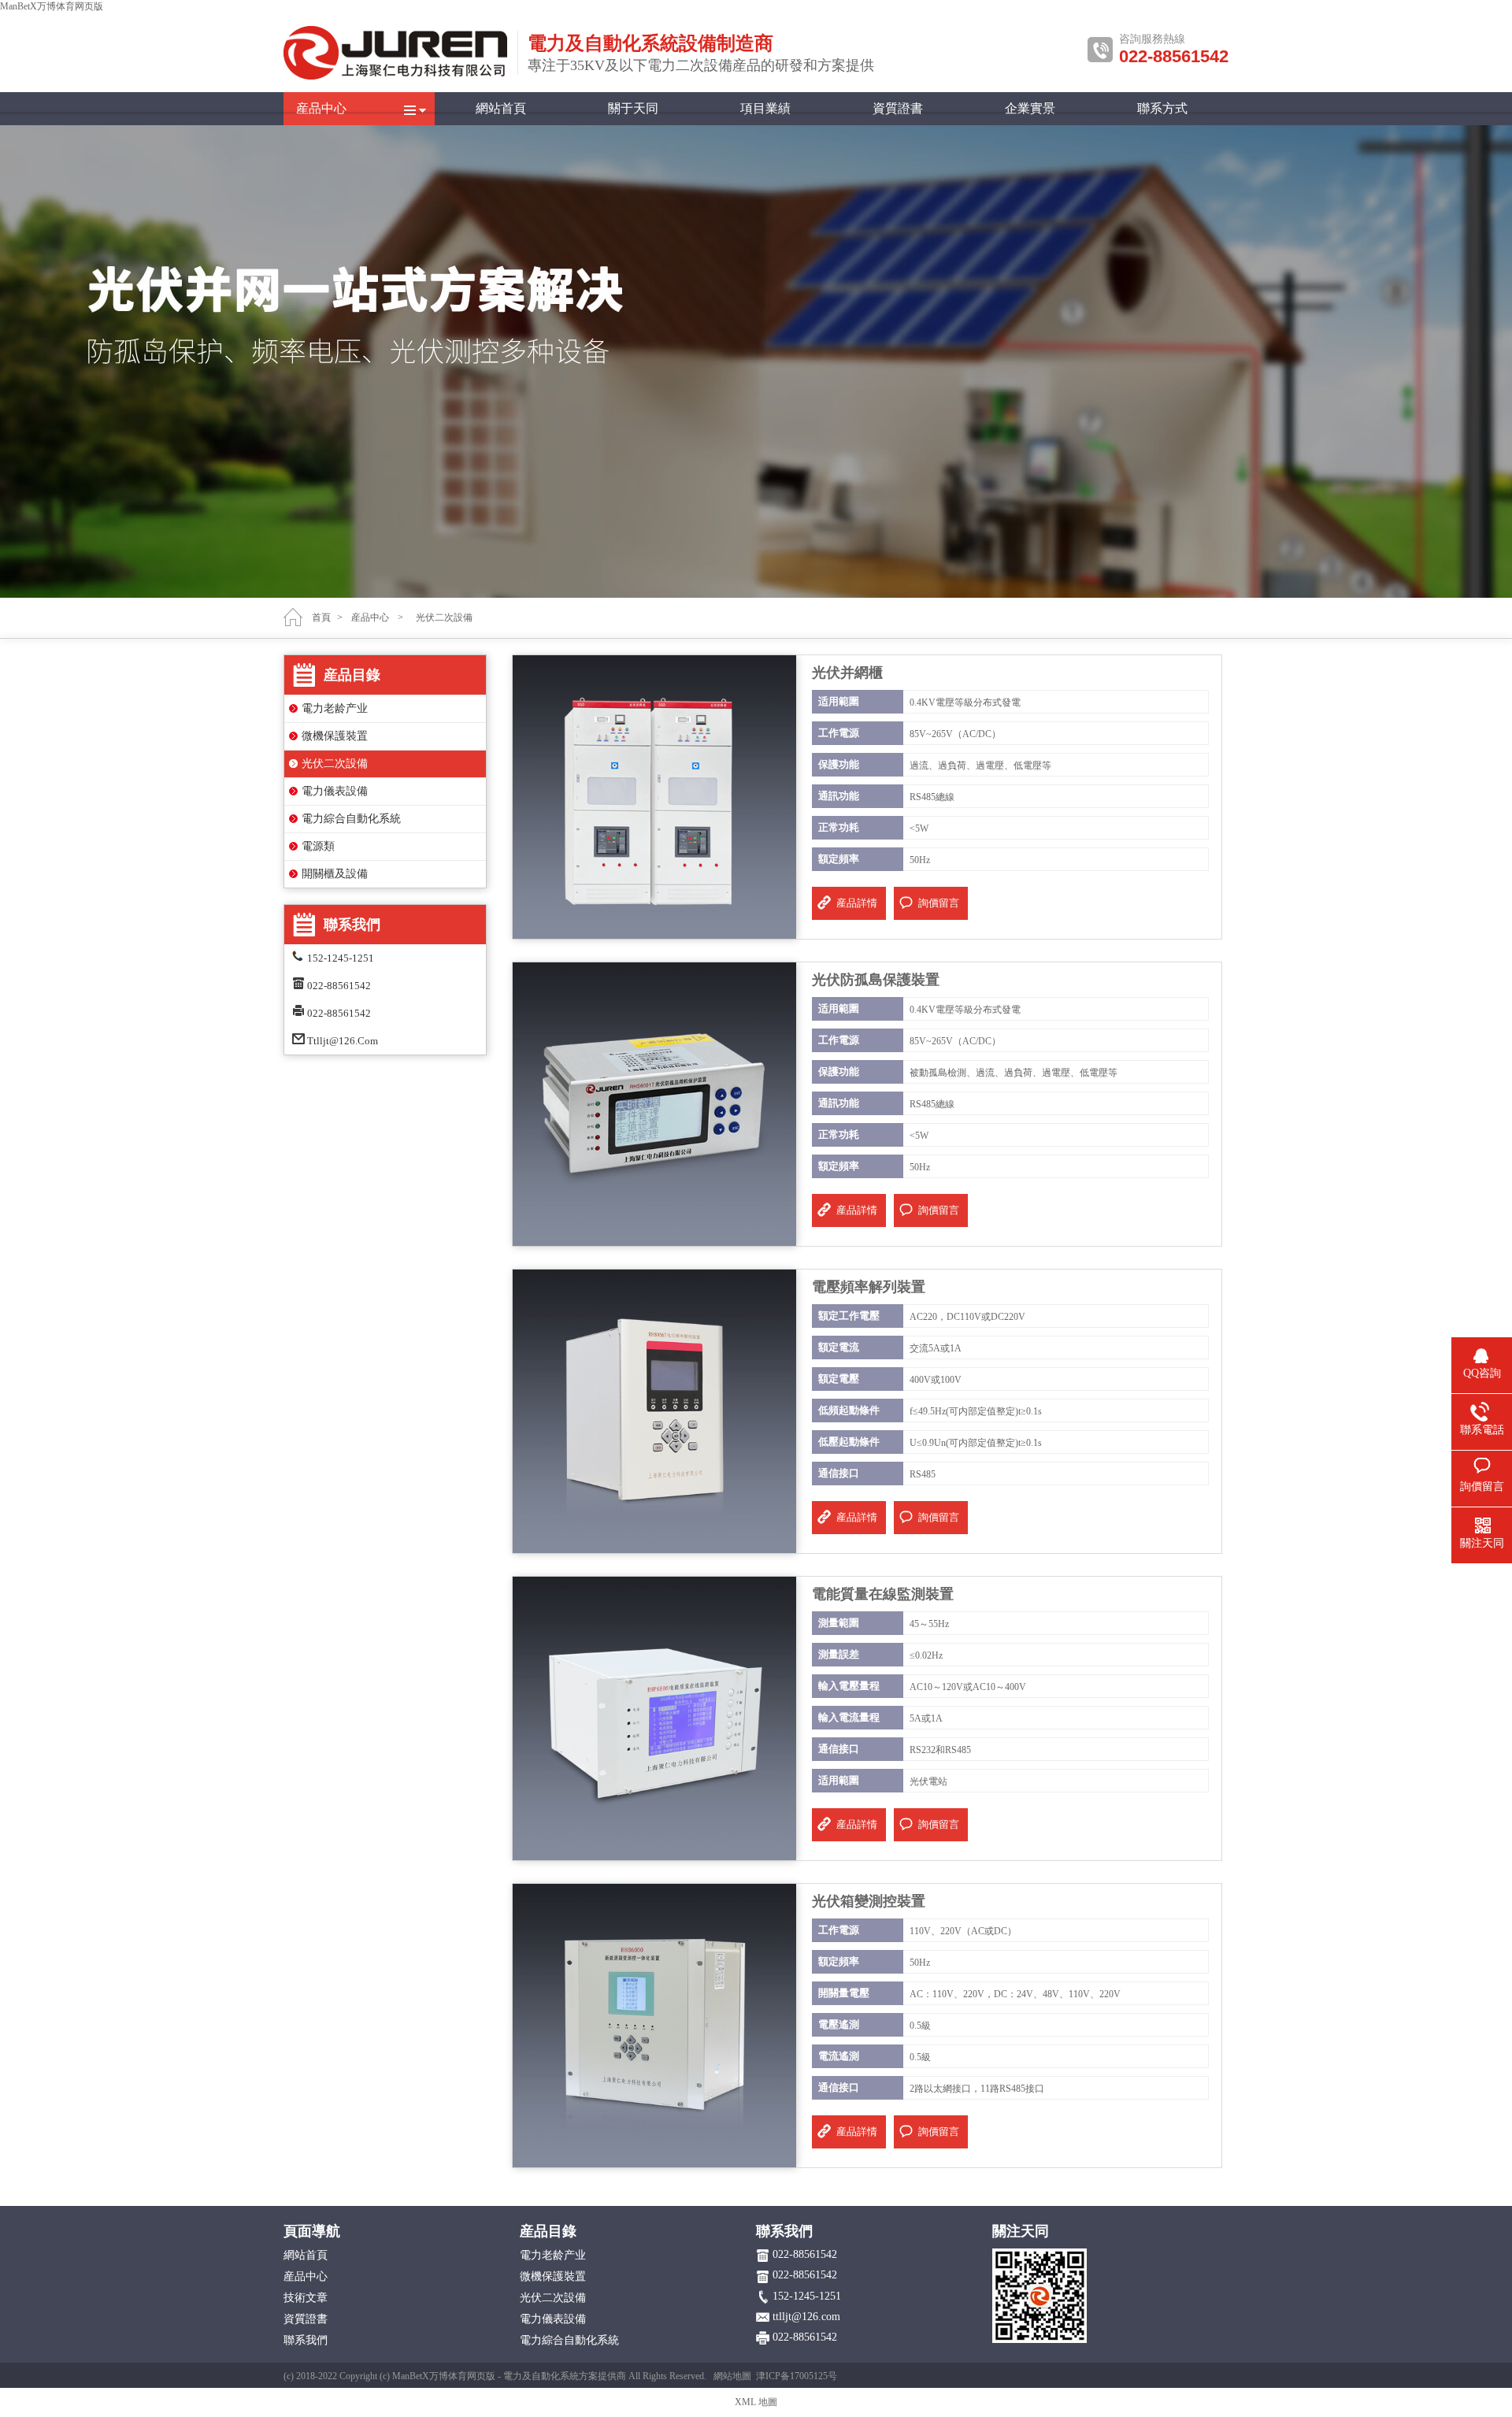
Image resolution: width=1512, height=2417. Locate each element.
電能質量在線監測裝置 (883, 1594)
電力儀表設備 (335, 791)
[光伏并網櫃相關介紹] (654, 796)
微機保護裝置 (335, 736)
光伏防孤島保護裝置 (876, 980)
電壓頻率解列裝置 (869, 1287)
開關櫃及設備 (335, 874)
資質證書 (898, 108)
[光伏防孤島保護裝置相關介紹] (654, 1103)
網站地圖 (732, 2376)
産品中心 (321, 108)
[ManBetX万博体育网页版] (396, 76)
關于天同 (633, 108)
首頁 (321, 617)
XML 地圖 (756, 2402)
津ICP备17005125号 (797, 2376)
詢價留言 (939, 903)
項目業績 (765, 108)
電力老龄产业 (335, 708)
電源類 (318, 846)
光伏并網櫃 (847, 673)
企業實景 (1030, 108)
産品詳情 (857, 903)
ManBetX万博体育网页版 (52, 6)
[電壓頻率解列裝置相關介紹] (654, 1411)
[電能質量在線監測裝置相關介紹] (654, 1718)
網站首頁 (501, 108)
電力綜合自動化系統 (351, 819)
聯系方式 (1162, 108)
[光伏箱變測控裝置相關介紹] (654, 2025)
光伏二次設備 (335, 764)
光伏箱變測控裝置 (869, 1901)
